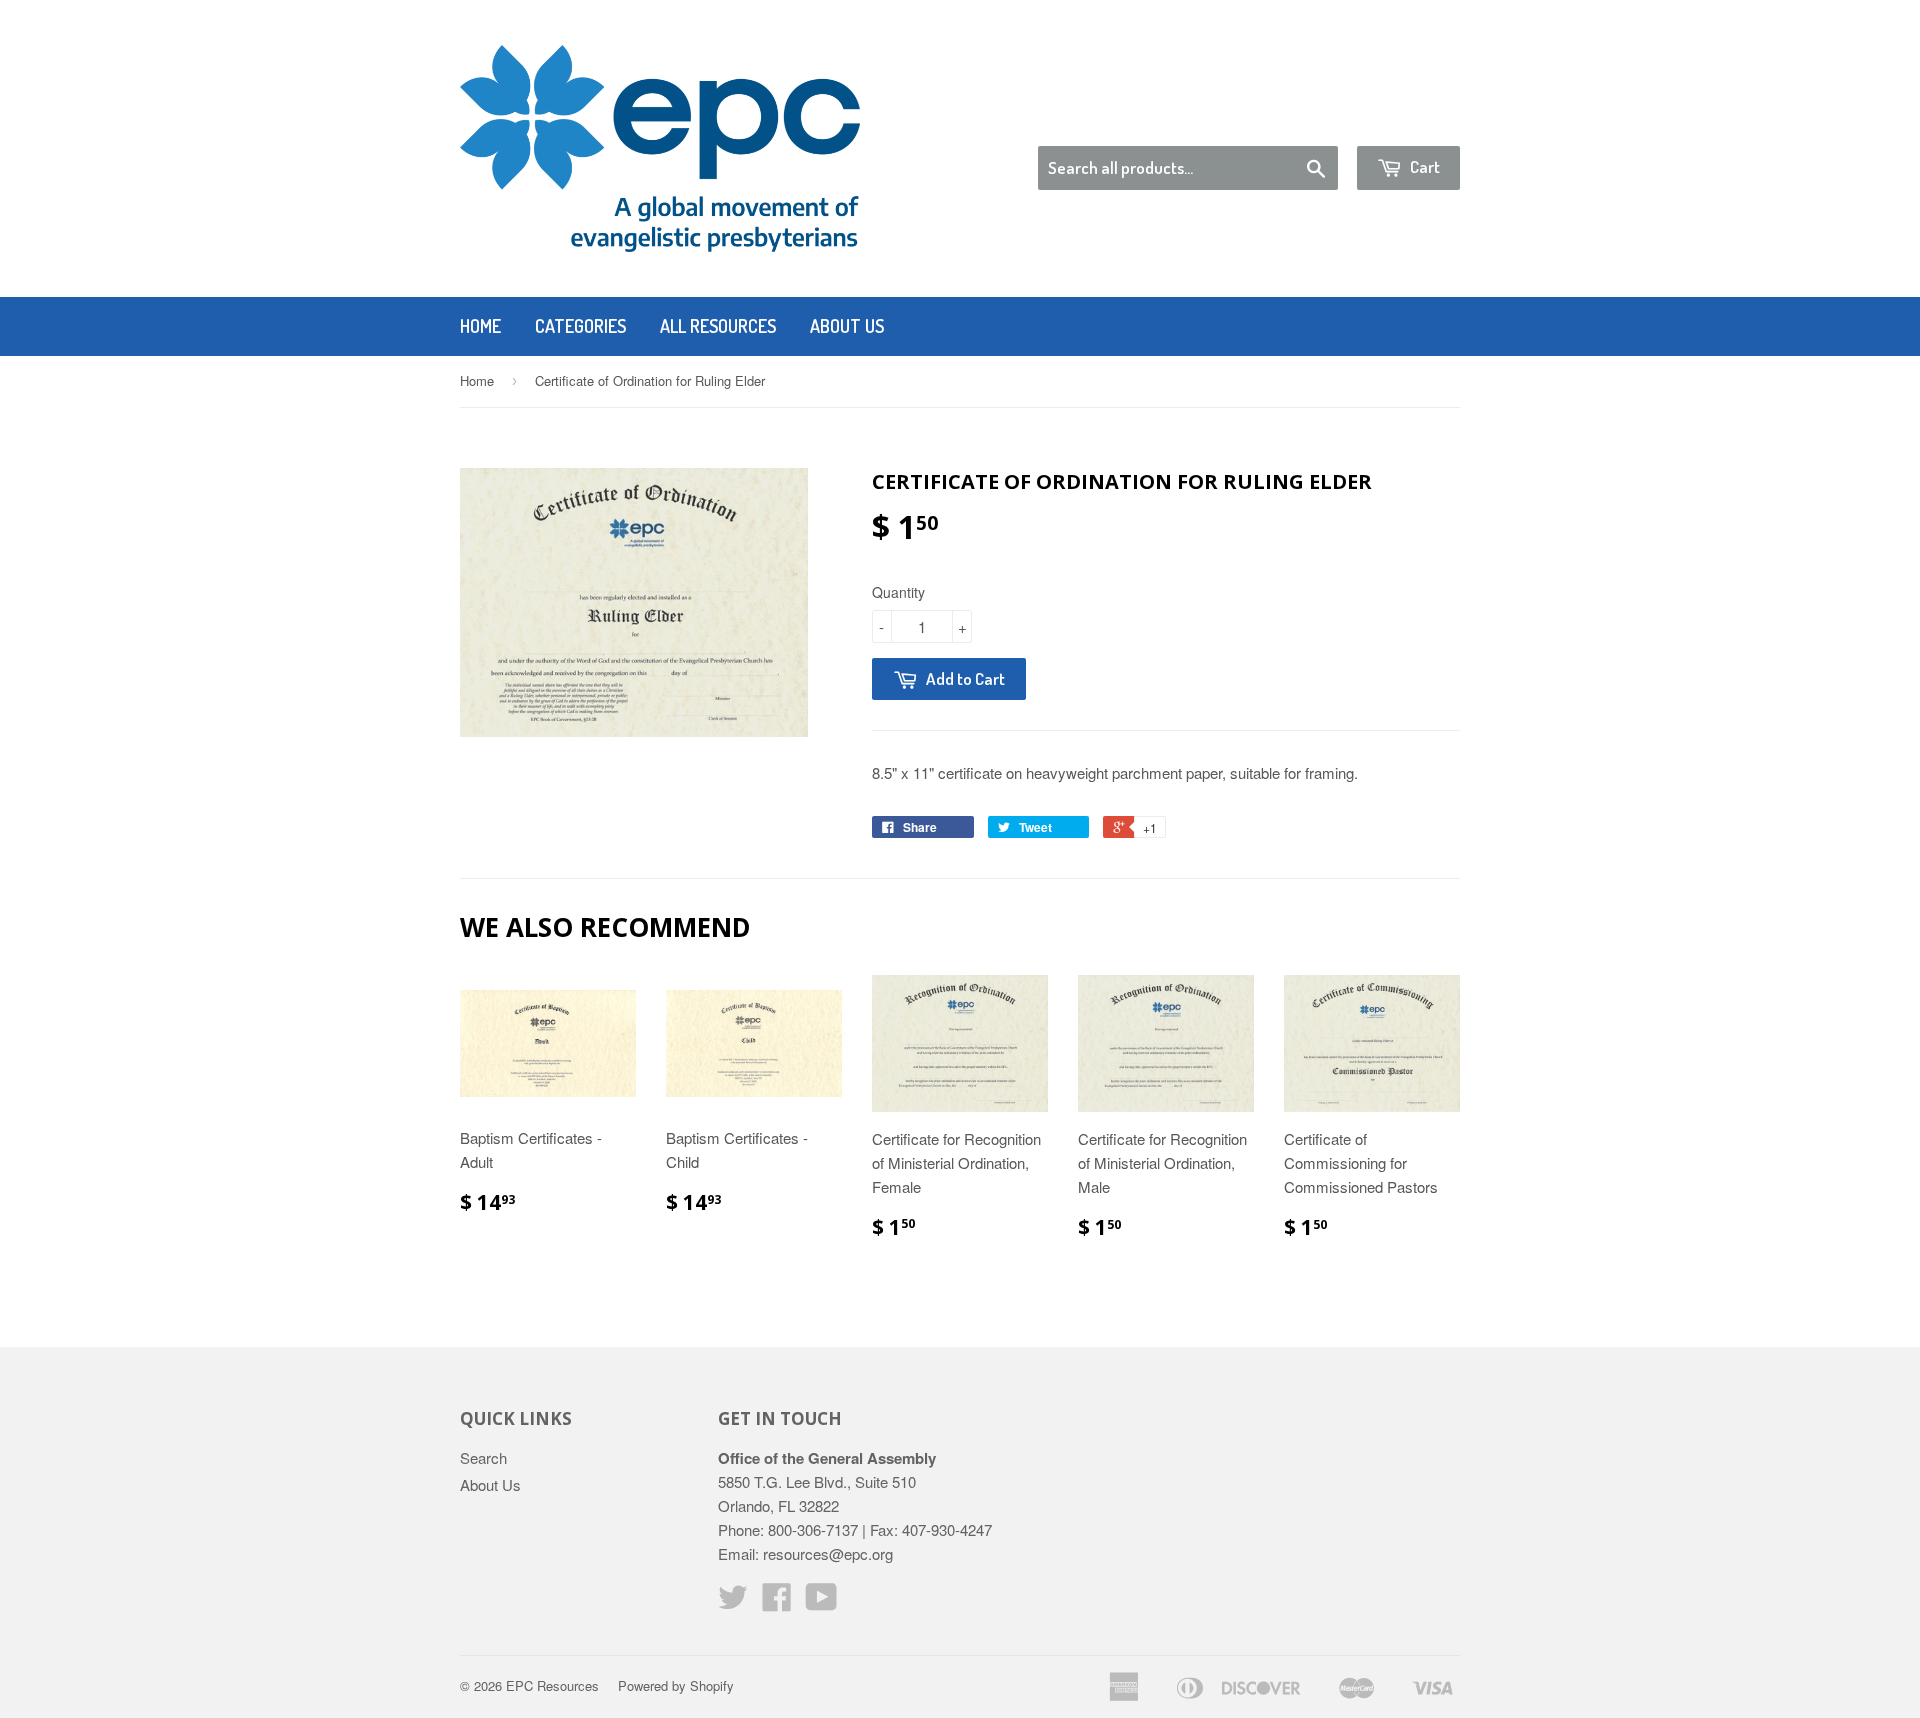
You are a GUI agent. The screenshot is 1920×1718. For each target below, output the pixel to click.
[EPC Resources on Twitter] (733, 1602)
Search (483, 1457)
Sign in (1295, 120)
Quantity (898, 592)
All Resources (718, 326)
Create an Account (1403, 120)
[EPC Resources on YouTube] (821, 1602)
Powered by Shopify (676, 1685)
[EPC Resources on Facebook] (777, 1602)
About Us (847, 326)
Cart (1423, 166)
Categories (580, 326)
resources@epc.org (828, 1553)
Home (480, 326)
